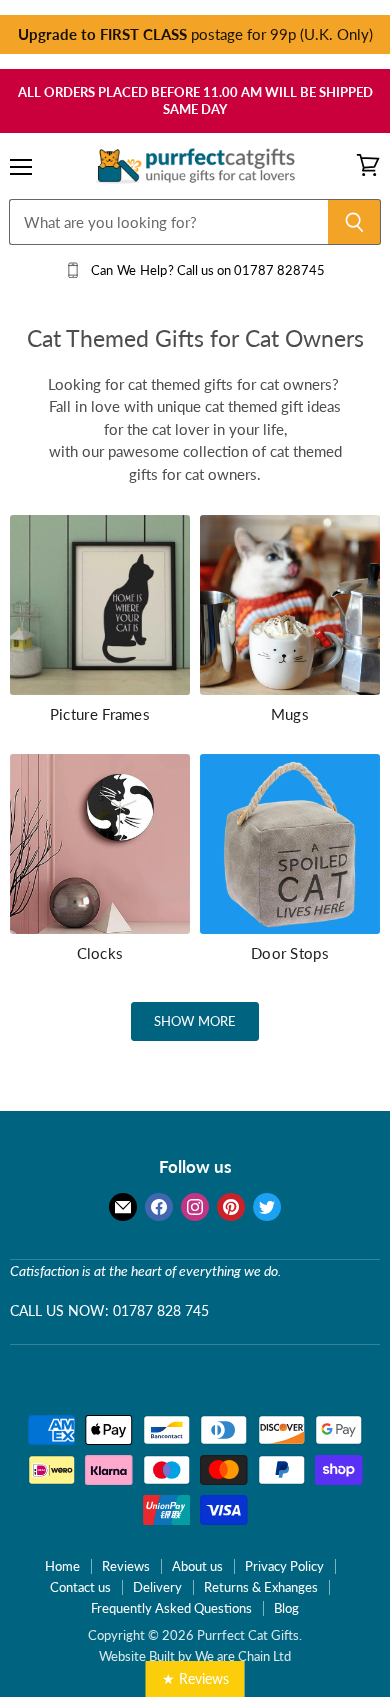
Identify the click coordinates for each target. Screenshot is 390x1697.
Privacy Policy (284, 1566)
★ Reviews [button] (195, 1678)
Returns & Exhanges (261, 1587)
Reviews (126, 1566)
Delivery (157, 1587)
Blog (286, 1608)
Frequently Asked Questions (171, 1608)
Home (62, 1566)
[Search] (354, 222)
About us (197, 1566)
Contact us (80, 1587)
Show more (195, 1021)
